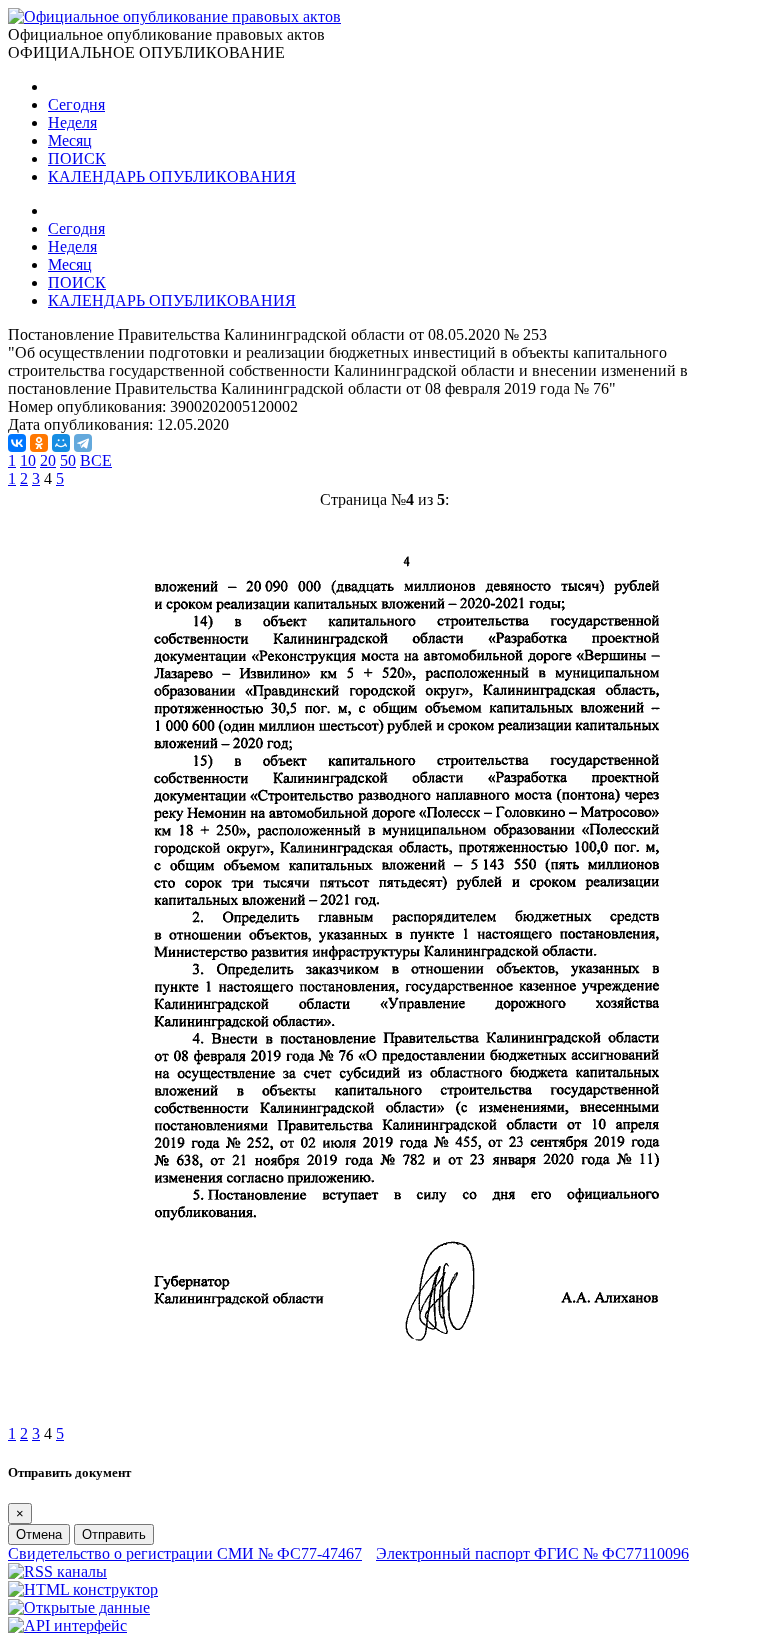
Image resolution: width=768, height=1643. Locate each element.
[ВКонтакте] (17, 443)
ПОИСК (77, 158)
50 (68, 460)
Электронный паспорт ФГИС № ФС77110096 (532, 1553)
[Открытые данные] (79, 1607)
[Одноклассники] (39, 443)
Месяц (70, 140)
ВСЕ (96, 460)
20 (48, 460)
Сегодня (76, 104)
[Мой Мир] (61, 443)
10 (28, 460)
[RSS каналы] (57, 1571)
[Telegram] (83, 443)
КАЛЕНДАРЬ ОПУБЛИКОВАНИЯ (172, 176)
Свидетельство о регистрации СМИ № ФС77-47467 (185, 1553)
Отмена (39, 1534)
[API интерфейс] (67, 1625)
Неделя (72, 122)
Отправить (114, 1534)
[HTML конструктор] (83, 1589)
